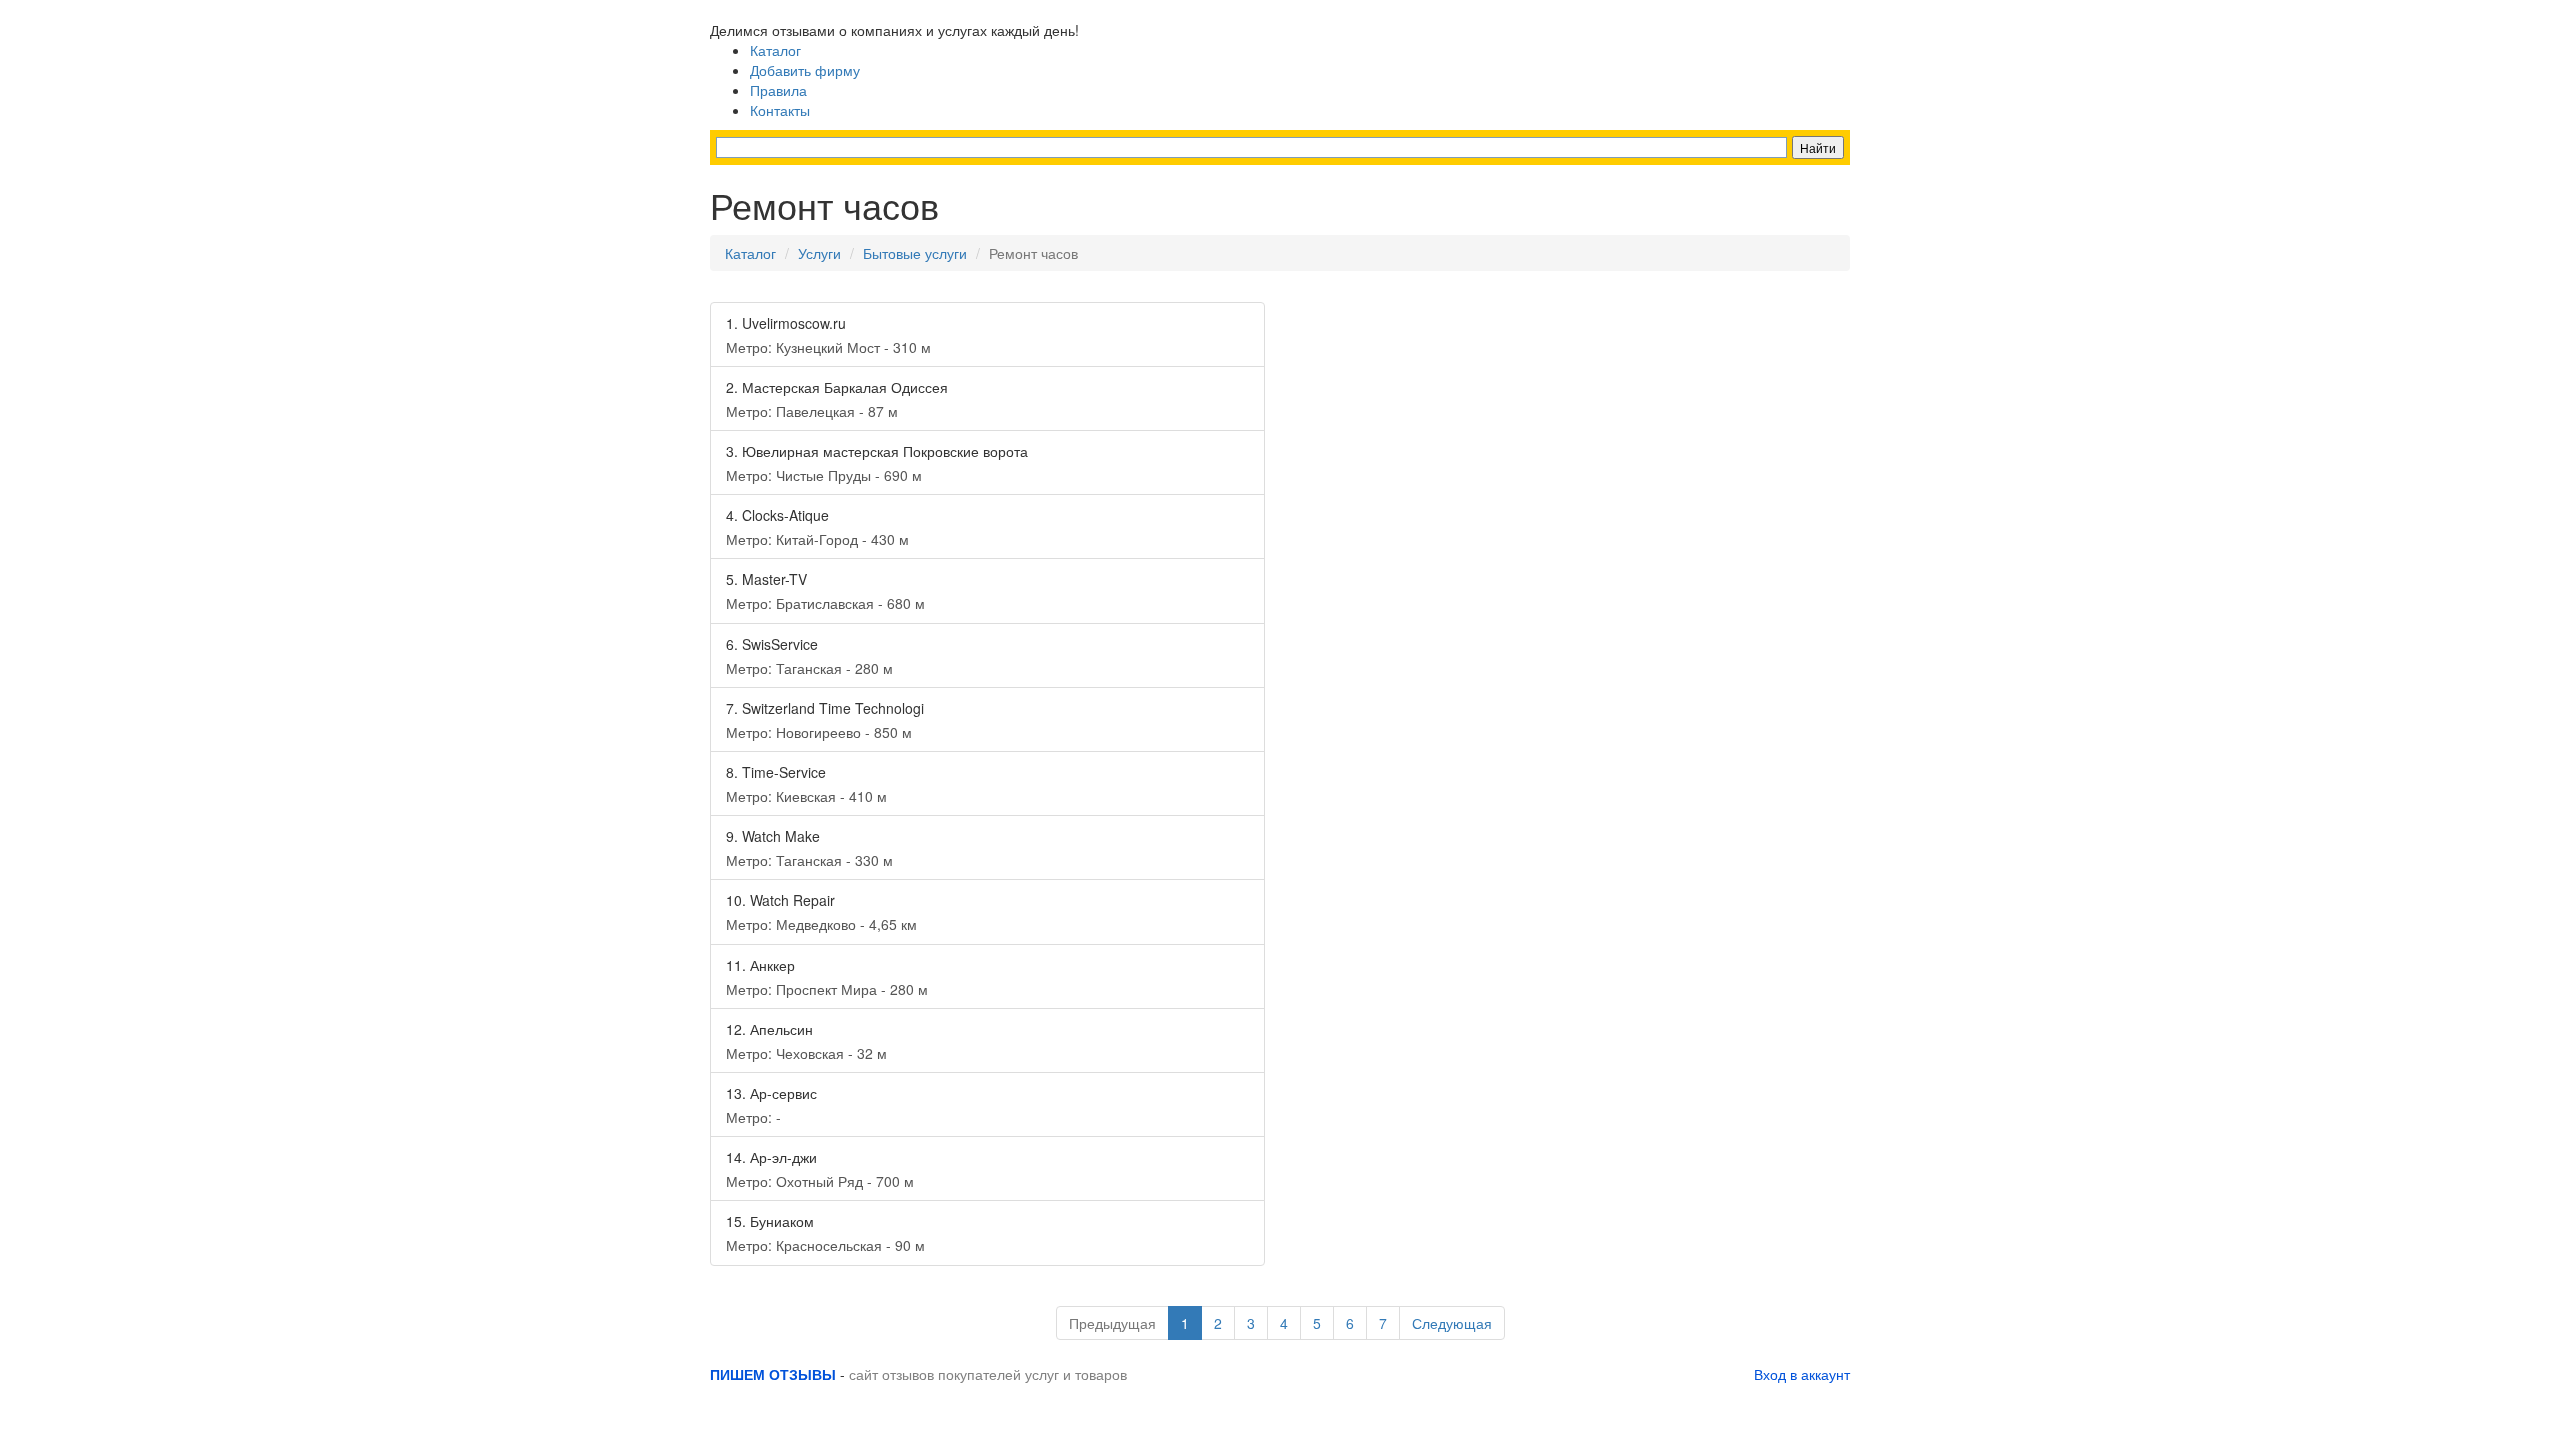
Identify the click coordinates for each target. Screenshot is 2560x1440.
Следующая (1452, 1323)
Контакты (780, 110)
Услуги (819, 253)
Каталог (775, 50)
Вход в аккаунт (1802, 1374)
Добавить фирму (805, 70)
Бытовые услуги (915, 253)
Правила (778, 90)
